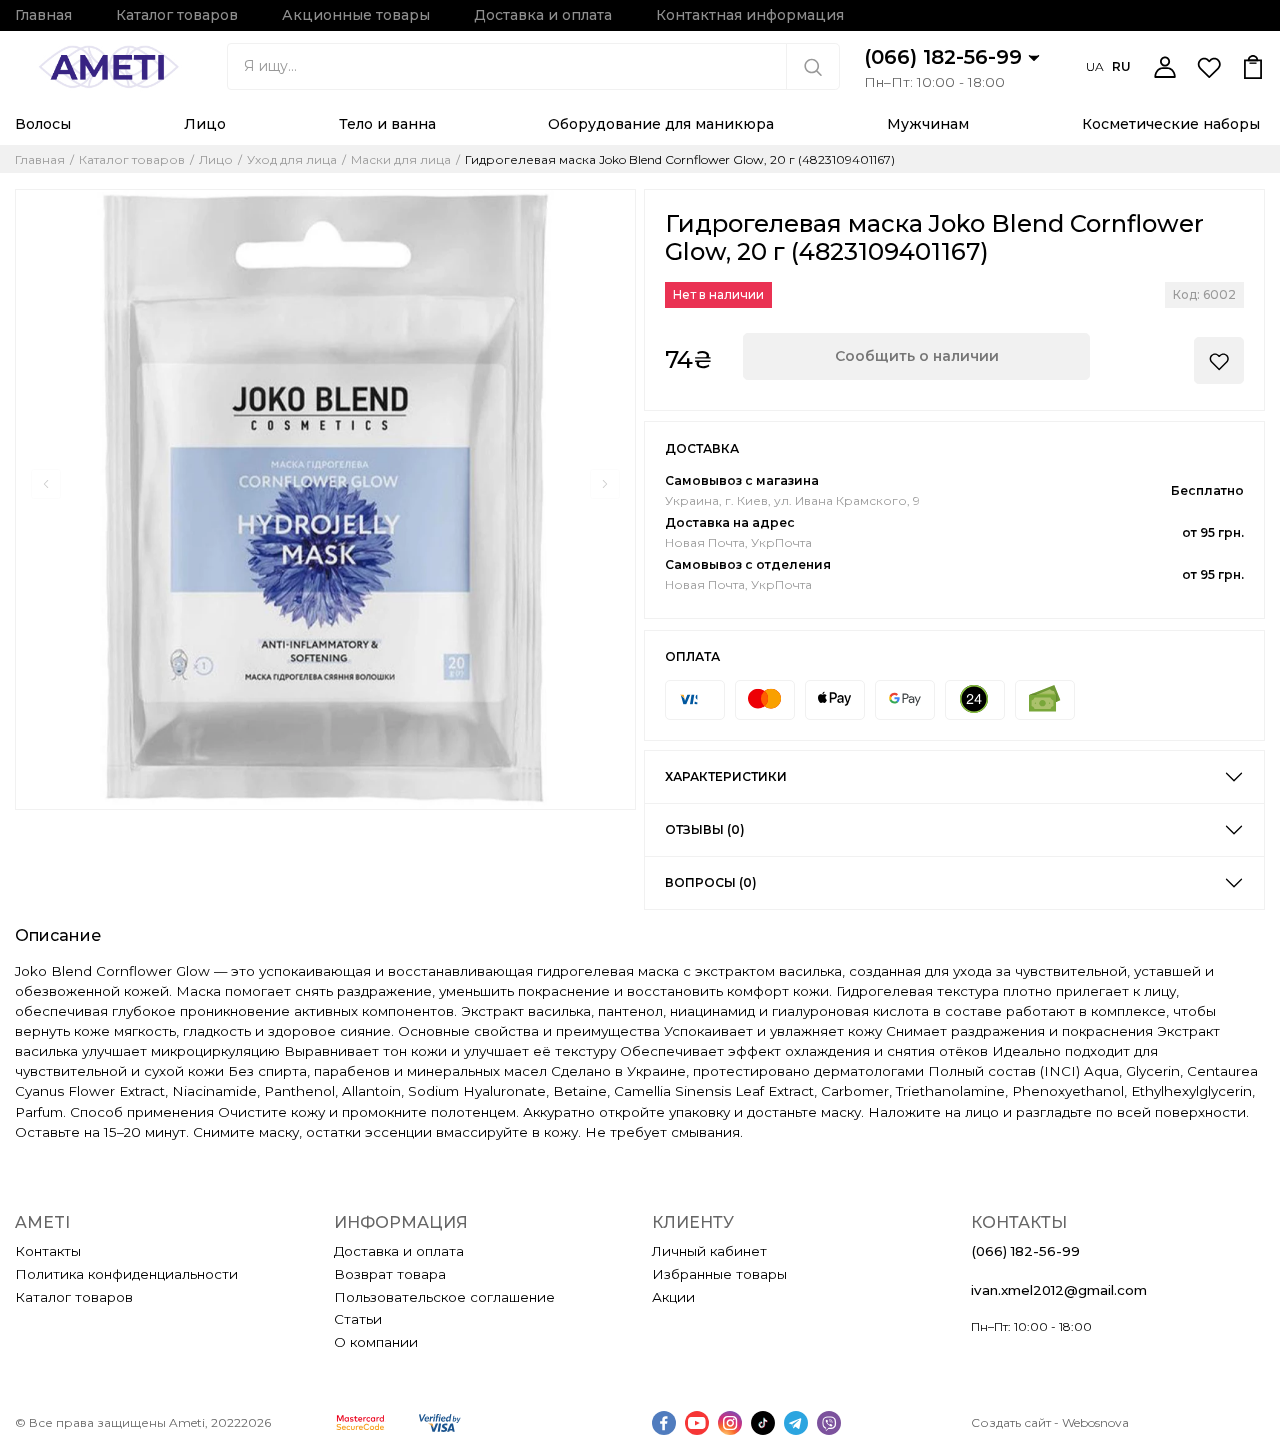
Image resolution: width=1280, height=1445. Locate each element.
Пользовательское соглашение (444, 1297)
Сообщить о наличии (917, 356)
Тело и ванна (387, 124)
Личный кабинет (709, 1251)
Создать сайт (1011, 1422)
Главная (43, 15)
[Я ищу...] (813, 66)
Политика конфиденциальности (126, 1274)
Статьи (358, 1319)
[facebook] (664, 1423)
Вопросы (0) (711, 882)
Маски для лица (401, 160)
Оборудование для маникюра (661, 124)
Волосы (43, 124)
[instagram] (730, 1423)
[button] (46, 484)
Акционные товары (356, 15)
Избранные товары (719, 1274)
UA (1095, 66)
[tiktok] (763, 1423)
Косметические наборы (1171, 124)
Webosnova (1095, 1422)
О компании (376, 1342)
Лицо (205, 124)
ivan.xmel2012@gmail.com (1059, 1290)
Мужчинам (928, 124)
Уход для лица (292, 160)
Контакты (48, 1251)
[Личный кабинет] (1165, 67)
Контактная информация (750, 15)
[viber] (829, 1423)
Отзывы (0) (705, 829)
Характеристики (726, 776)
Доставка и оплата (543, 15)
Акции (673, 1297)
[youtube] (697, 1423)
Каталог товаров (177, 15)
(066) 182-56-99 (946, 57)
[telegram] (796, 1423)
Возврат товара (390, 1274)
